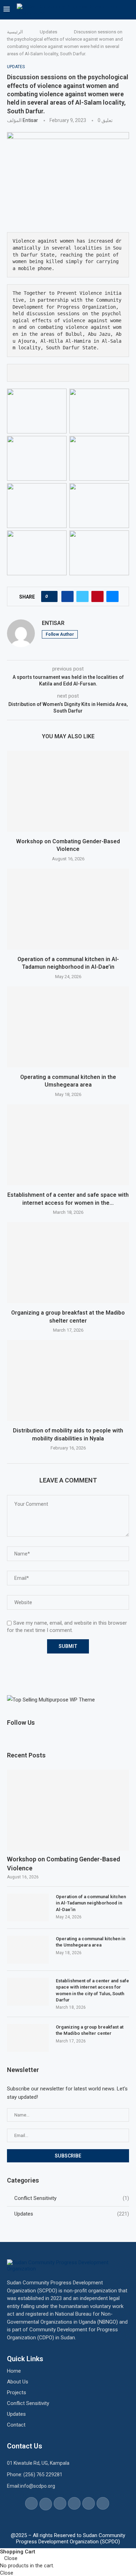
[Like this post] (51, 596)
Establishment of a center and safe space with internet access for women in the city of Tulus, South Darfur (92, 1990)
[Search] (129, 10)
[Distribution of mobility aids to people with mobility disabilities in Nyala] (68, 1380)
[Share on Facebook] (67, 596)
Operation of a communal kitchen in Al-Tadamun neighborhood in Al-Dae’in (91, 1903)
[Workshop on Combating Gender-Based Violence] (68, 791)
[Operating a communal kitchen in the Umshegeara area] (68, 1027)
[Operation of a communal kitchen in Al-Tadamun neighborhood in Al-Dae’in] (68, 909)
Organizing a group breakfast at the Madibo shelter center (90, 2030)
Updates (48, 32)
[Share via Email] (112, 596)
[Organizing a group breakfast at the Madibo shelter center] (68, 1263)
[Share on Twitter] (82, 596)
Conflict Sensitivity (72, 2198)
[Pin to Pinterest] (97, 596)
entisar (30, 120)
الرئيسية (15, 32)
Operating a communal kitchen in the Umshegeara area (90, 1942)
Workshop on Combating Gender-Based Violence (63, 1863)
